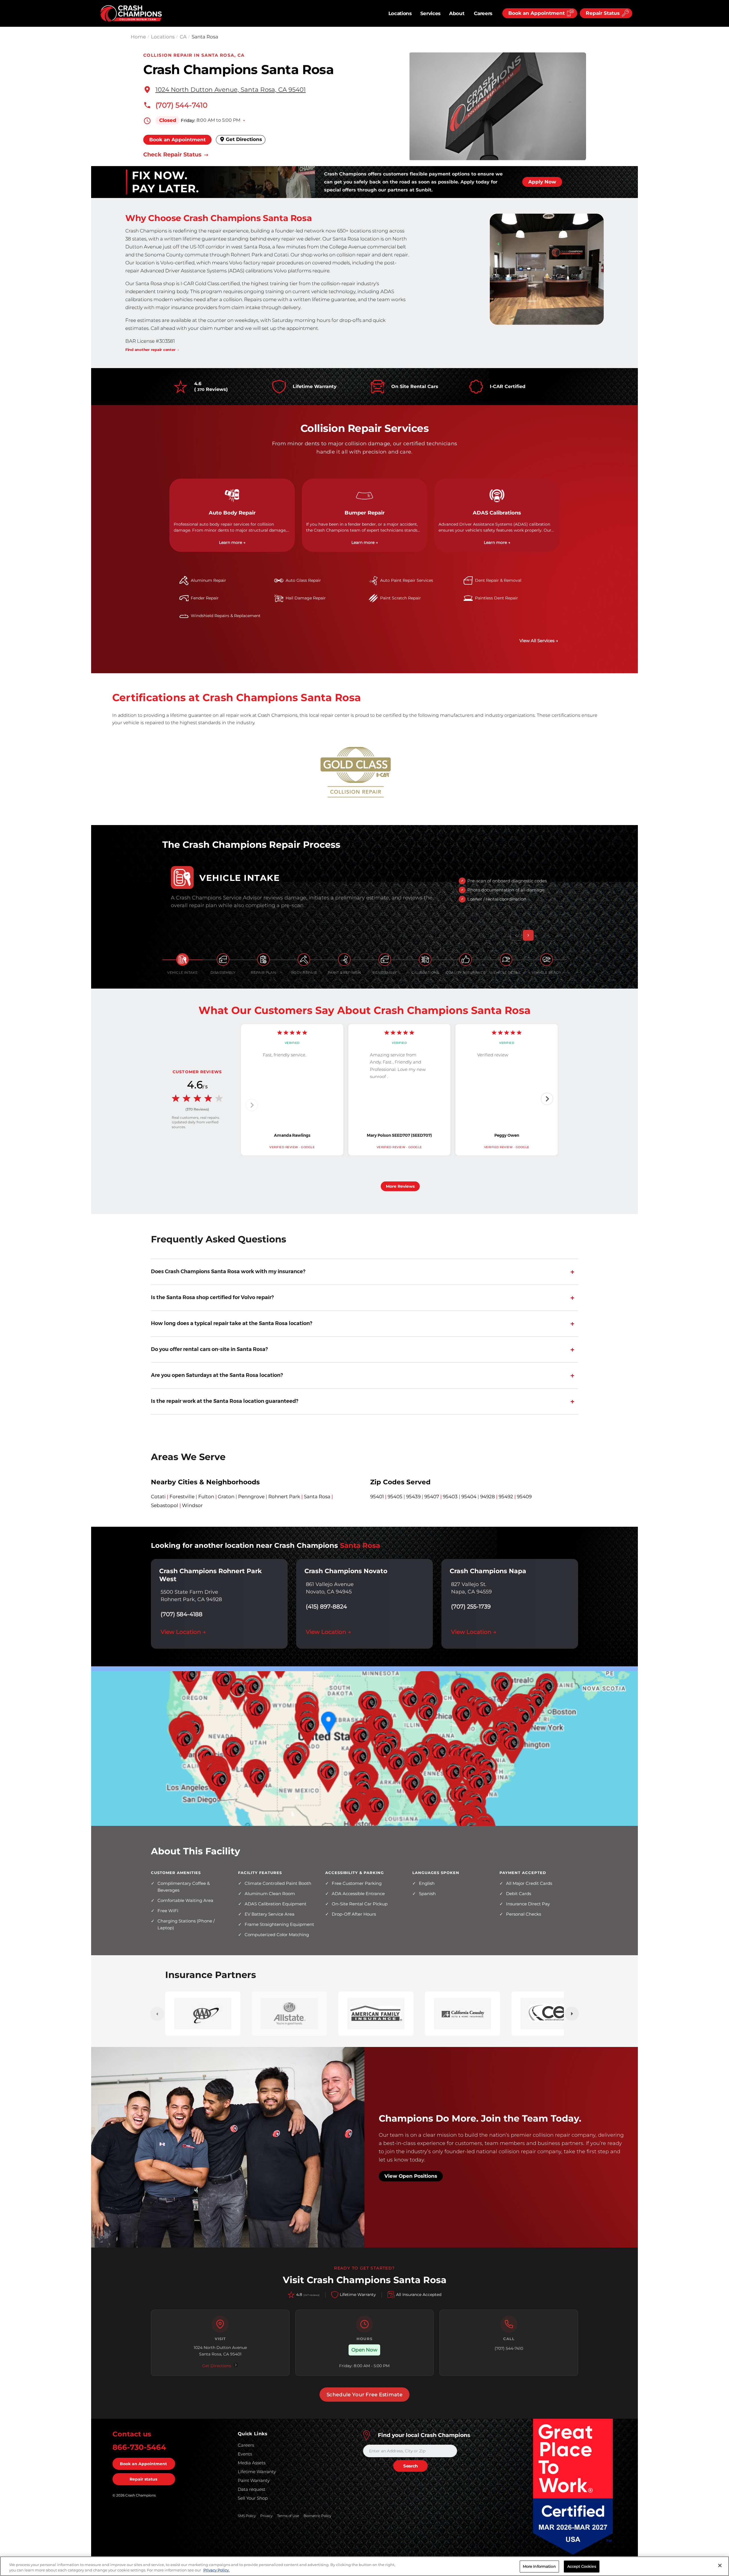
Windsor (192, 1505)
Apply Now (542, 182)
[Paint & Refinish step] (344, 960)
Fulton (206, 1497)
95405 (395, 1497)
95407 (432, 1497)
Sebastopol (165, 1505)
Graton (226, 1497)
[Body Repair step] (304, 960)
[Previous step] (516, 935)
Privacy (266, 2516)
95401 (377, 1497)
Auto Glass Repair (303, 580)
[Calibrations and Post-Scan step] (425, 960)
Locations (400, 13)
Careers (483, 13)
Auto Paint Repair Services (407, 580)
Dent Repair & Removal (498, 580)
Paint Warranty (254, 2480)
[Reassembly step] (385, 960)
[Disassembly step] (223, 960)
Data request (252, 2489)
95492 (506, 1497)
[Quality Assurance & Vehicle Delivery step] (466, 960)
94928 (488, 1497)
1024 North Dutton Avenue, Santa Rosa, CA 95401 (231, 89)
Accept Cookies (582, 2566)
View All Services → (539, 641)
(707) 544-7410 (182, 105)
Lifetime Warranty (257, 2472)
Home (138, 37)
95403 (450, 1497)
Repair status (143, 2479)
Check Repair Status (173, 155)
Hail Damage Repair (306, 598)
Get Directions (243, 139)
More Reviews (400, 1186)
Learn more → (232, 542)
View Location (183, 1632)
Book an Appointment (177, 140)
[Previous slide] (252, 1105)
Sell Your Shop (253, 2498)
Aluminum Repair (208, 580)
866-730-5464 (139, 2447)
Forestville (182, 1497)
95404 (469, 1497)
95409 (524, 1497)
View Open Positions (411, 2176)
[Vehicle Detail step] (506, 960)
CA (183, 37)
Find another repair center (150, 350)
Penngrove (251, 1497)
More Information (539, 2566)
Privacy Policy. (216, 2570)
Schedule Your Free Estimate (365, 2395)
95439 (413, 1497)
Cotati (158, 1497)
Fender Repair (205, 598)
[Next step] (528, 935)
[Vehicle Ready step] (546, 960)
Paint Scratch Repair (401, 598)
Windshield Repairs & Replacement (226, 616)
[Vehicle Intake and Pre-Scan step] (183, 960)
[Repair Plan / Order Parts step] (263, 960)
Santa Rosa (317, 1497)
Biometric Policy (317, 2516)
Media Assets (252, 2463)
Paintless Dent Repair (496, 598)
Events (245, 2454)
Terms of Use (288, 2516)
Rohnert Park (284, 1497)
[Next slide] (547, 1099)
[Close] (720, 2565)
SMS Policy (247, 2516)
